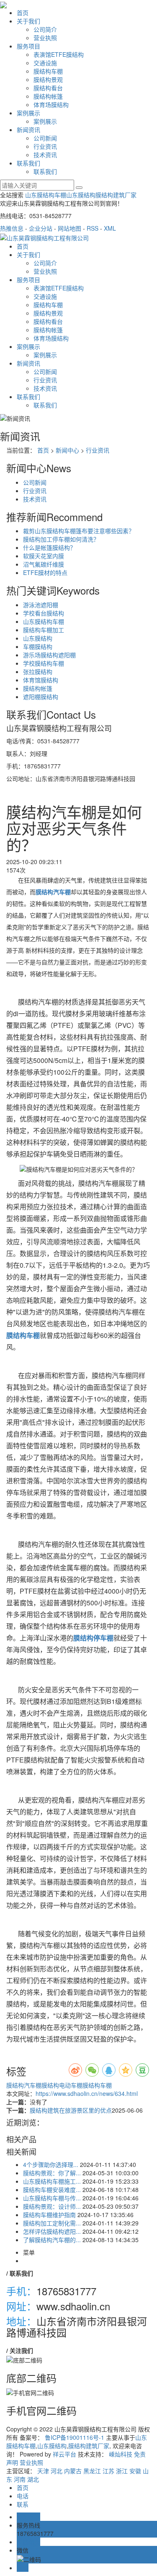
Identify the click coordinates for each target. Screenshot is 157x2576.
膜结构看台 (48, 88)
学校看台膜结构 (44, 613)
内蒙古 (73, 2471)
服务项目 (28, 46)
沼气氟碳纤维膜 (44, 564)
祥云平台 (64, 2454)
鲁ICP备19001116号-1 (75, 2437)
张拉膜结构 (38, 671)
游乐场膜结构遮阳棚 (49, 655)
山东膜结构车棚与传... (52, 2198)
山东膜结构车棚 (46, 195)
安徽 (135, 2471)
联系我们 (28, 163)
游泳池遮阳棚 (41, 605)
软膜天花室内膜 (44, 556)
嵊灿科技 (121, 2454)
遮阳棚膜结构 (41, 697)
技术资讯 (45, 155)
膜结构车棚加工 (44, 630)
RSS (93, 228)
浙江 (122, 2471)
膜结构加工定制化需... (52, 2223)
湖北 (33, 2479)
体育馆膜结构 (41, 680)
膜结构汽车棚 (24, 2085)
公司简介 (45, 29)
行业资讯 (45, 146)
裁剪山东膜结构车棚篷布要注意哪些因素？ (79, 531)
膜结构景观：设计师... (52, 2206)
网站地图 (69, 228)
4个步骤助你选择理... (51, 2164)
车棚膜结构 (38, 646)
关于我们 (28, 21)
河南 (20, 2479)
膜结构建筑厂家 (116, 195)
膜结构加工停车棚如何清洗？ (61, 539)
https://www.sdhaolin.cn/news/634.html (87, 2093)
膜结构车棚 (48, 71)
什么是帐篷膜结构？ (49, 547)
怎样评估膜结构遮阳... (52, 2231)
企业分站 (41, 228)
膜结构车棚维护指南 (49, 2215)
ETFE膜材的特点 (45, 572)
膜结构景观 (48, 79)
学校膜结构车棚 (44, 663)
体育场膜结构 (51, 104)
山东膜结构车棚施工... (52, 2181)
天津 (43, 2471)
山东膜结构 (81, 195)
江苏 (108, 2471)
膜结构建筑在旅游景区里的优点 (71, 2110)
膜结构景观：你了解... (52, 2173)
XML (110, 228)
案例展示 (28, 113)
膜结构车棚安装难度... (52, 2189)
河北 (57, 2471)
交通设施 (45, 63)
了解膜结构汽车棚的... (52, 2240)
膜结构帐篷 (48, 96)
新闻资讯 (28, 130)
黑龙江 (92, 2471)
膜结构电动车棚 (62, 2085)
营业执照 (45, 38)
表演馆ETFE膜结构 (59, 54)
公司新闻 (45, 138)
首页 (23, 13)
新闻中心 (67, 450)
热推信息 (12, 228)
